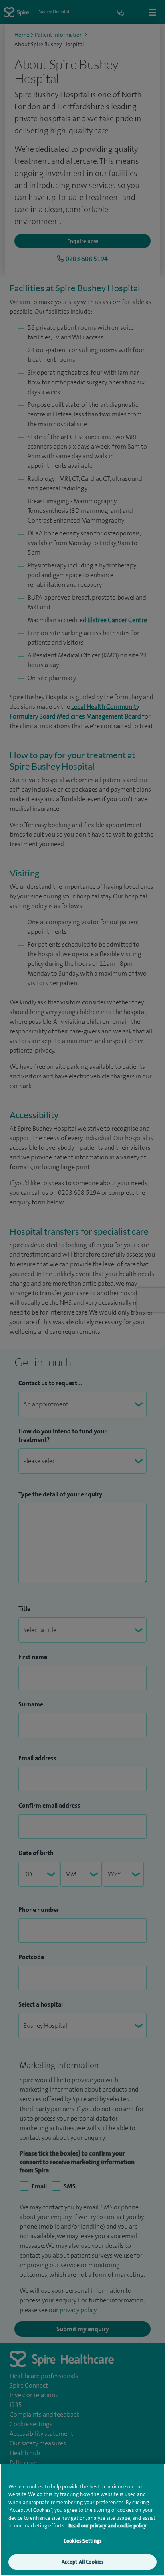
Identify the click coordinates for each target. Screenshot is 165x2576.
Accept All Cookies (82, 2562)
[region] (82, 2520)
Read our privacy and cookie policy (108, 2526)
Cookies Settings (82, 2541)
